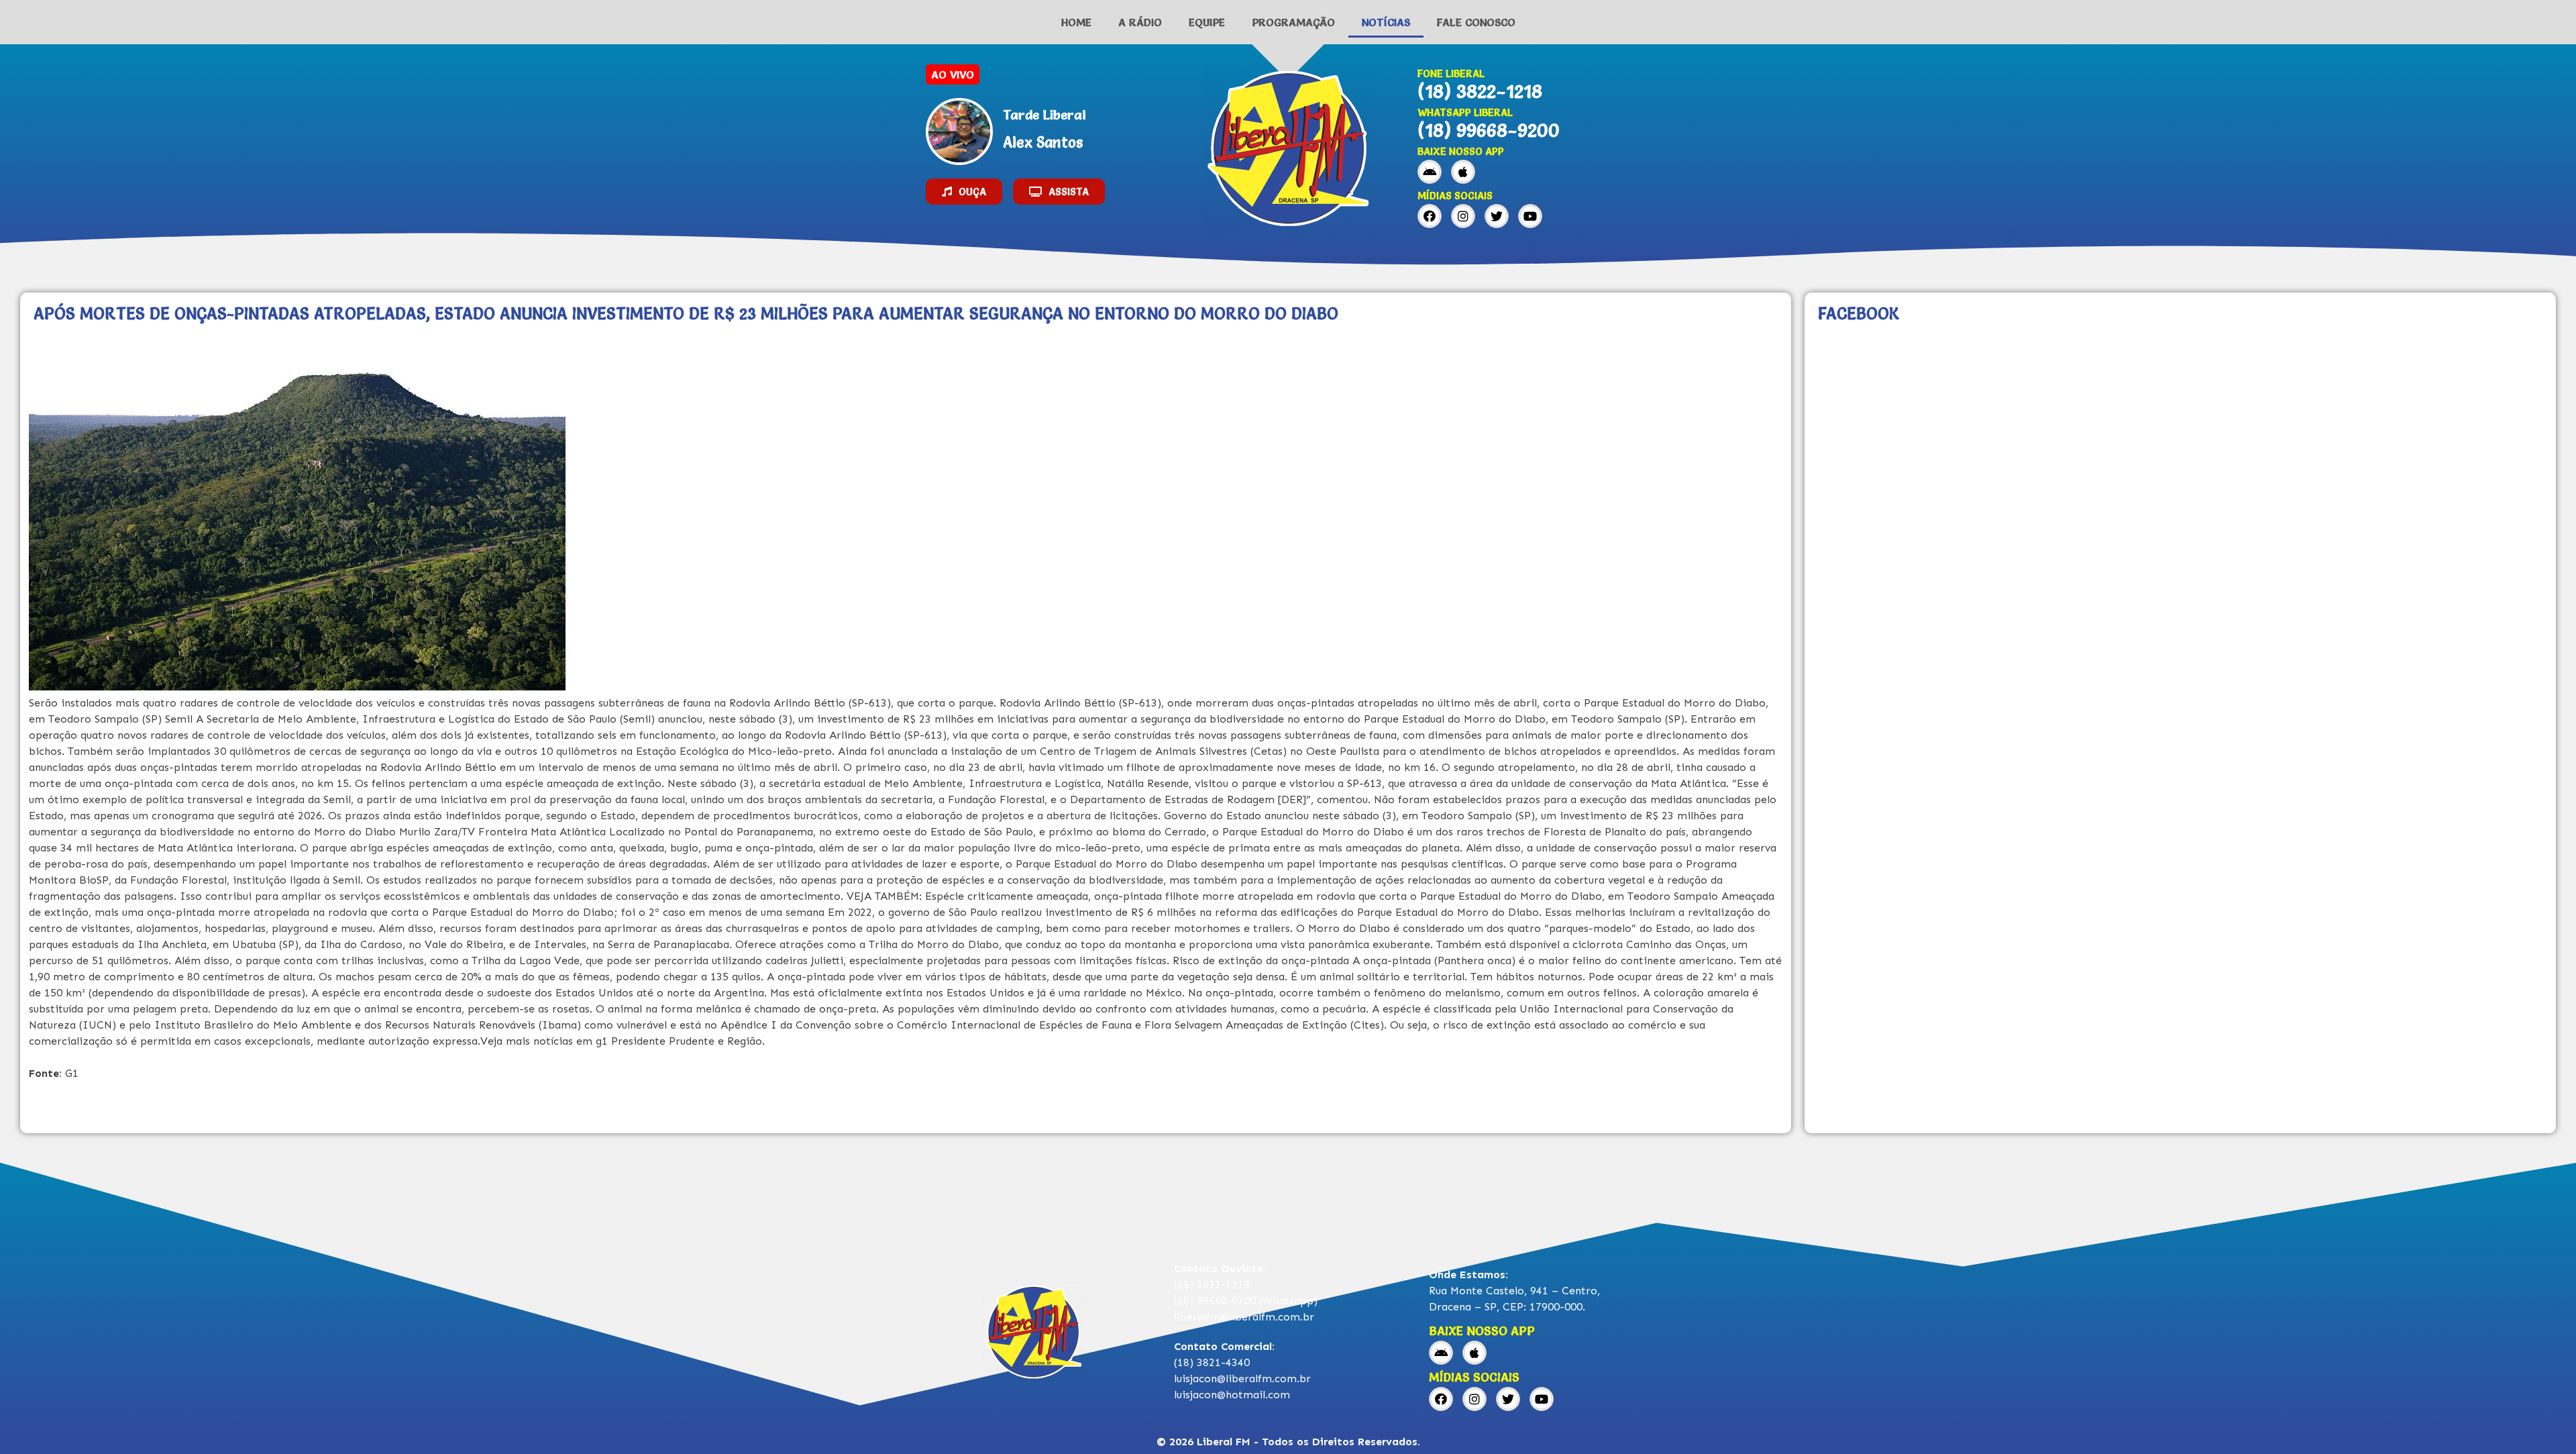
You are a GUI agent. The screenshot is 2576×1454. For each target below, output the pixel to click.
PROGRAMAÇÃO (1293, 22)
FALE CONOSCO (1476, 22)
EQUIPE (1207, 22)
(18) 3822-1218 (1480, 91)
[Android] (1430, 172)
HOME (1076, 22)
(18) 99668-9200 (1489, 130)
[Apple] (1463, 172)
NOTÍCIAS (1386, 22)
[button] (964, 192)
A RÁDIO (1140, 22)
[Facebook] (1430, 216)
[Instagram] (1463, 216)
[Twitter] (1497, 216)
